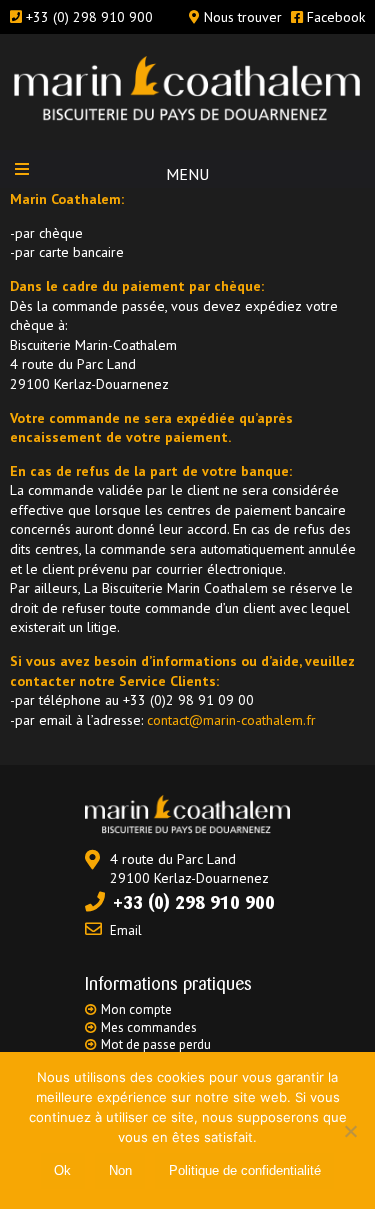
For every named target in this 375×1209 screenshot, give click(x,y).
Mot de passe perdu (156, 1044)
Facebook (336, 17)
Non (120, 1171)
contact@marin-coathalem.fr (229, 720)
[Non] (350, 1131)
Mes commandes (149, 1027)
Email (126, 930)
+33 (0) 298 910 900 (89, 17)
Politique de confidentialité (245, 1171)
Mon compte (136, 1009)
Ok (62, 1171)
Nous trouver (243, 17)
